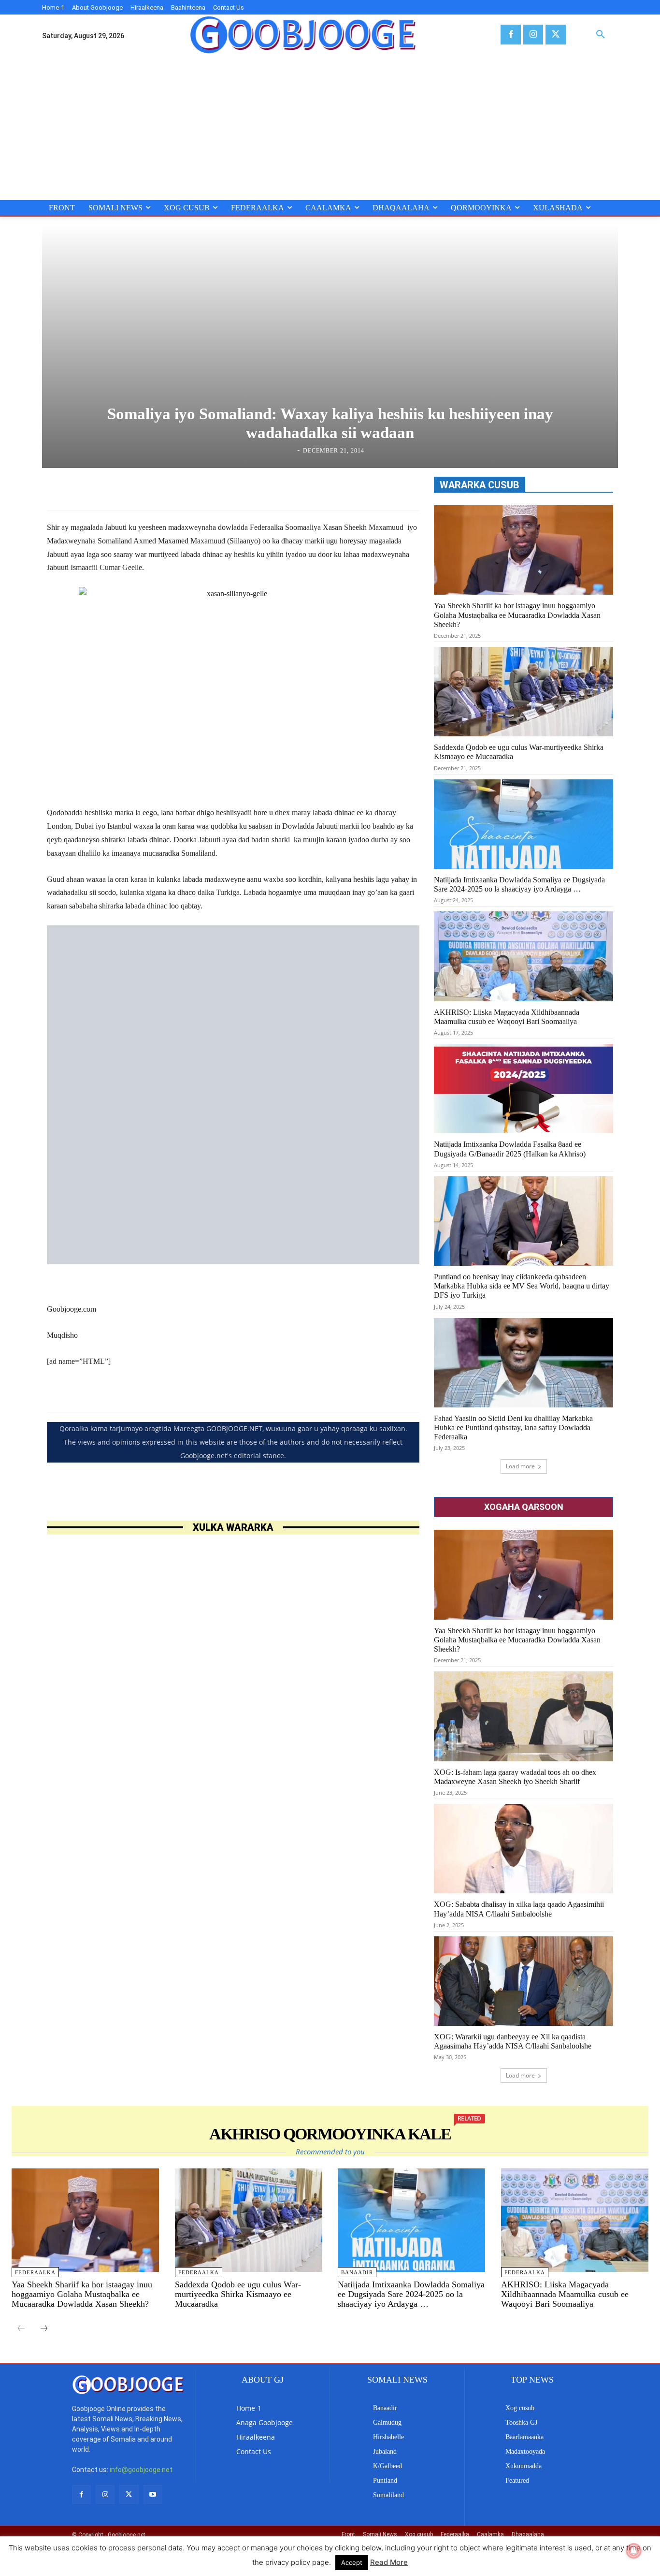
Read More (389, 2562)
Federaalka (35, 2272)
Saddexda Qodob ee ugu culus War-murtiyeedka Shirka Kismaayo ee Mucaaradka (238, 2294)
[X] (555, 35)
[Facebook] (510, 35)
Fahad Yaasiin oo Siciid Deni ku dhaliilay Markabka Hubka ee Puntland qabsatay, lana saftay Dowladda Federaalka (513, 1427)
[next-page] (44, 2329)
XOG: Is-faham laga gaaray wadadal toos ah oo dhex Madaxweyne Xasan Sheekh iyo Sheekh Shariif (515, 1777)
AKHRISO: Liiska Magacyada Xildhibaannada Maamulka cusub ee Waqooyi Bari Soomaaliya (565, 2294)
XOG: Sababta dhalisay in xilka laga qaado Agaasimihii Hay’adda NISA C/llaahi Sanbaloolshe (519, 1909)
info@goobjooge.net (141, 2470)
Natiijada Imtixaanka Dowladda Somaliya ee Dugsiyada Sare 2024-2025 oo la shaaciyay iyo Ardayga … (519, 884)
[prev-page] (21, 2329)
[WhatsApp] (295, 486)
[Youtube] (153, 2495)
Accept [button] (352, 2562)
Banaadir (357, 2272)
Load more (520, 1466)
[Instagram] (533, 35)
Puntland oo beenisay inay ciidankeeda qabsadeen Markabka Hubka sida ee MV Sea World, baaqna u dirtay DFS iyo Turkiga (522, 1286)
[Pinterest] (273, 486)
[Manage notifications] (634, 2551)
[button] (601, 35)
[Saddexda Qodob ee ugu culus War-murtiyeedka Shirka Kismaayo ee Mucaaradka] (524, 692)
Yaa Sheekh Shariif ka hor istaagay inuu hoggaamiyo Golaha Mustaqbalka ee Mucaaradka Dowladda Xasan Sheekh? (517, 615)
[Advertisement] (330, 128)
